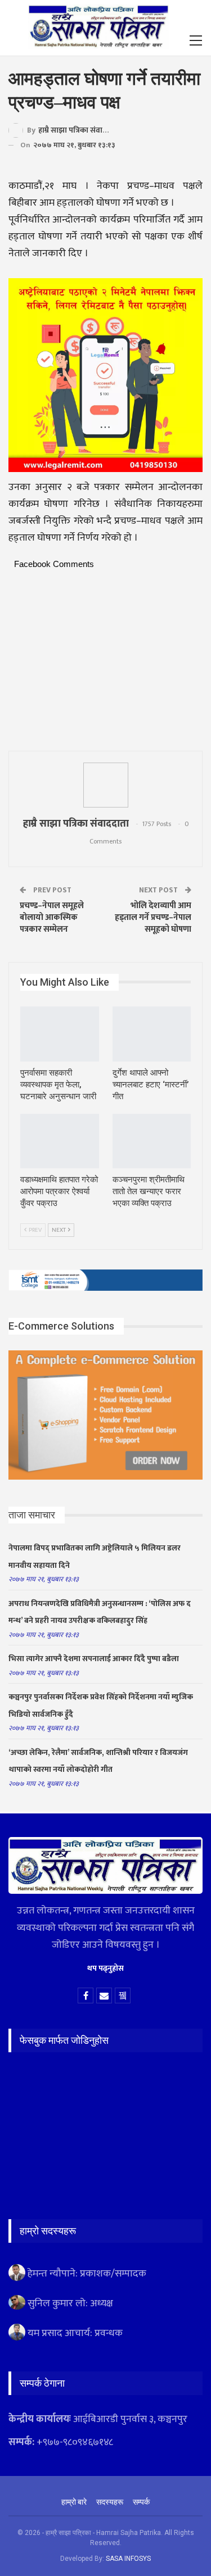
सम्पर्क (141, 2502)
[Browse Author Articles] (105, 785)
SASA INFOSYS (128, 2559)
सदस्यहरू (110, 2502)
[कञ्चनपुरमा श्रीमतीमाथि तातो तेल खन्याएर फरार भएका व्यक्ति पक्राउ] (152, 1141)
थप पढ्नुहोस (105, 1968)
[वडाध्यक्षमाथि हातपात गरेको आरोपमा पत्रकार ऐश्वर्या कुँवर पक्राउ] (60, 1141)
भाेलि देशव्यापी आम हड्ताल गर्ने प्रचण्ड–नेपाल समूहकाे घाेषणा (153, 917)
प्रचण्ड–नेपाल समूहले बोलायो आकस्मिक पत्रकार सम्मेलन (52, 917)
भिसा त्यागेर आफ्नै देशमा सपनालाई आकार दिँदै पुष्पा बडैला (94, 1659)
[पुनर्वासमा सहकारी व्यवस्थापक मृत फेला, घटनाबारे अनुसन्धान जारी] (60, 1034)
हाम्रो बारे (74, 2502)
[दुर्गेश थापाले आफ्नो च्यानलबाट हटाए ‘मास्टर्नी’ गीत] (152, 1034)
